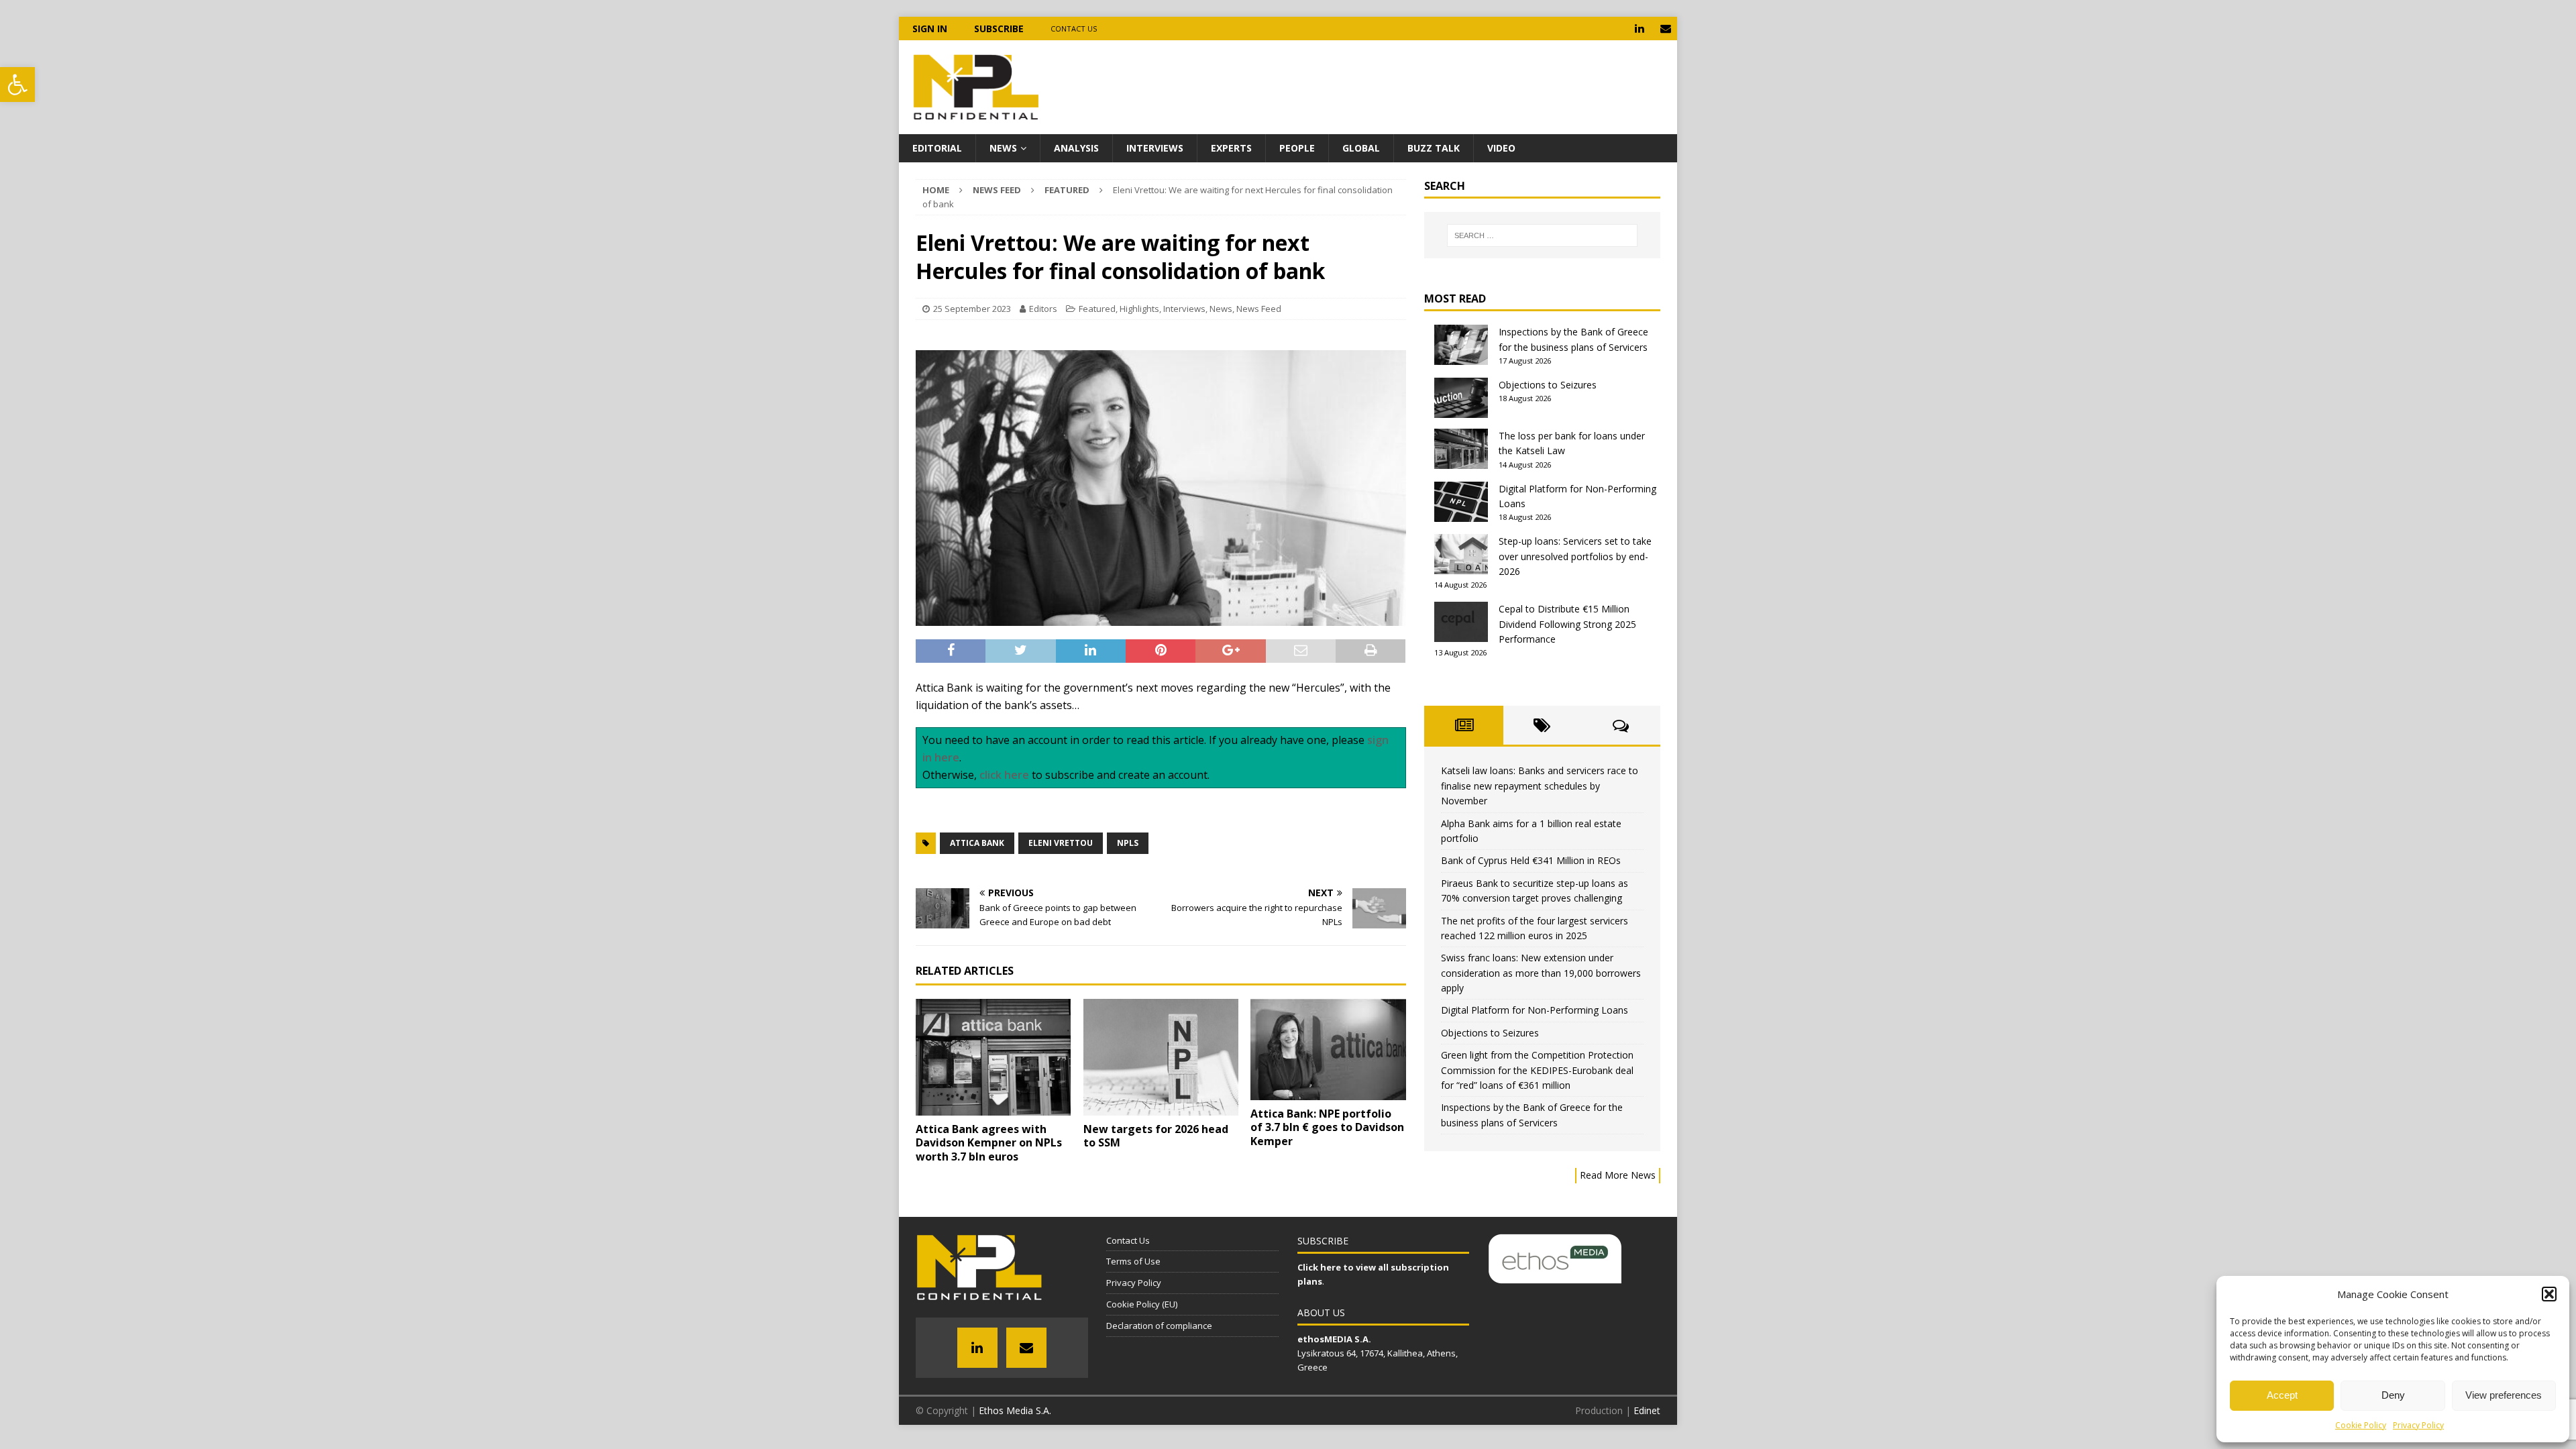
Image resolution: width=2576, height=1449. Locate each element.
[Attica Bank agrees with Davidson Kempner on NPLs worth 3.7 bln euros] (993, 1057)
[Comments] (1621, 725)
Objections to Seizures (1548, 385)
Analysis (1076, 148)
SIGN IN (930, 29)
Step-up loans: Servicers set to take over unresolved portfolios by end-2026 (1575, 556)
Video (1501, 148)
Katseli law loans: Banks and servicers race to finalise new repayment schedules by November (1540, 786)
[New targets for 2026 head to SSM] (1161, 1057)
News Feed (997, 190)
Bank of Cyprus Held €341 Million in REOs (1531, 860)
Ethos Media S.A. (1015, 1410)
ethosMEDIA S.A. (1334, 1339)
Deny (2393, 1395)
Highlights (1139, 309)
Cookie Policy (2361, 1425)
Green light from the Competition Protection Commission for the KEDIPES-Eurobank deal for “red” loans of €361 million (1537, 1070)
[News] (1463, 725)
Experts (1231, 148)
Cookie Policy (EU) (1142, 1304)
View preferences (2504, 1395)
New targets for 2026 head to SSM (1156, 1136)
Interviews (1155, 148)
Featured (1097, 309)
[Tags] (1543, 725)
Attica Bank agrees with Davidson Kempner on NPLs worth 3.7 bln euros (989, 1143)
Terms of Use (1133, 1261)
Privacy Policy (2418, 1425)
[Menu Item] (1639, 29)
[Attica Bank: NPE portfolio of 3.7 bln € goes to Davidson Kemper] (1328, 1050)
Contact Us (1074, 29)
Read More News (1618, 1175)
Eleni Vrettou (1061, 843)
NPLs (1128, 843)
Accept (2282, 1395)
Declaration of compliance (1159, 1326)
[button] (17, 85)
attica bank (977, 843)
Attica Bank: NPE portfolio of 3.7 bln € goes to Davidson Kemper (1327, 1128)
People (1297, 148)
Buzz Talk (1434, 148)
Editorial (937, 148)
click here (1004, 775)
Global (1361, 148)
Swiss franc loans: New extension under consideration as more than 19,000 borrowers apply (1541, 973)
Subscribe (999, 29)
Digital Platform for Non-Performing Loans (1535, 1010)
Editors (1043, 309)
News (1003, 148)
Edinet (1647, 1410)
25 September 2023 (972, 309)
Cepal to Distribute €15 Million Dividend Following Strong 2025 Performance (1567, 624)
